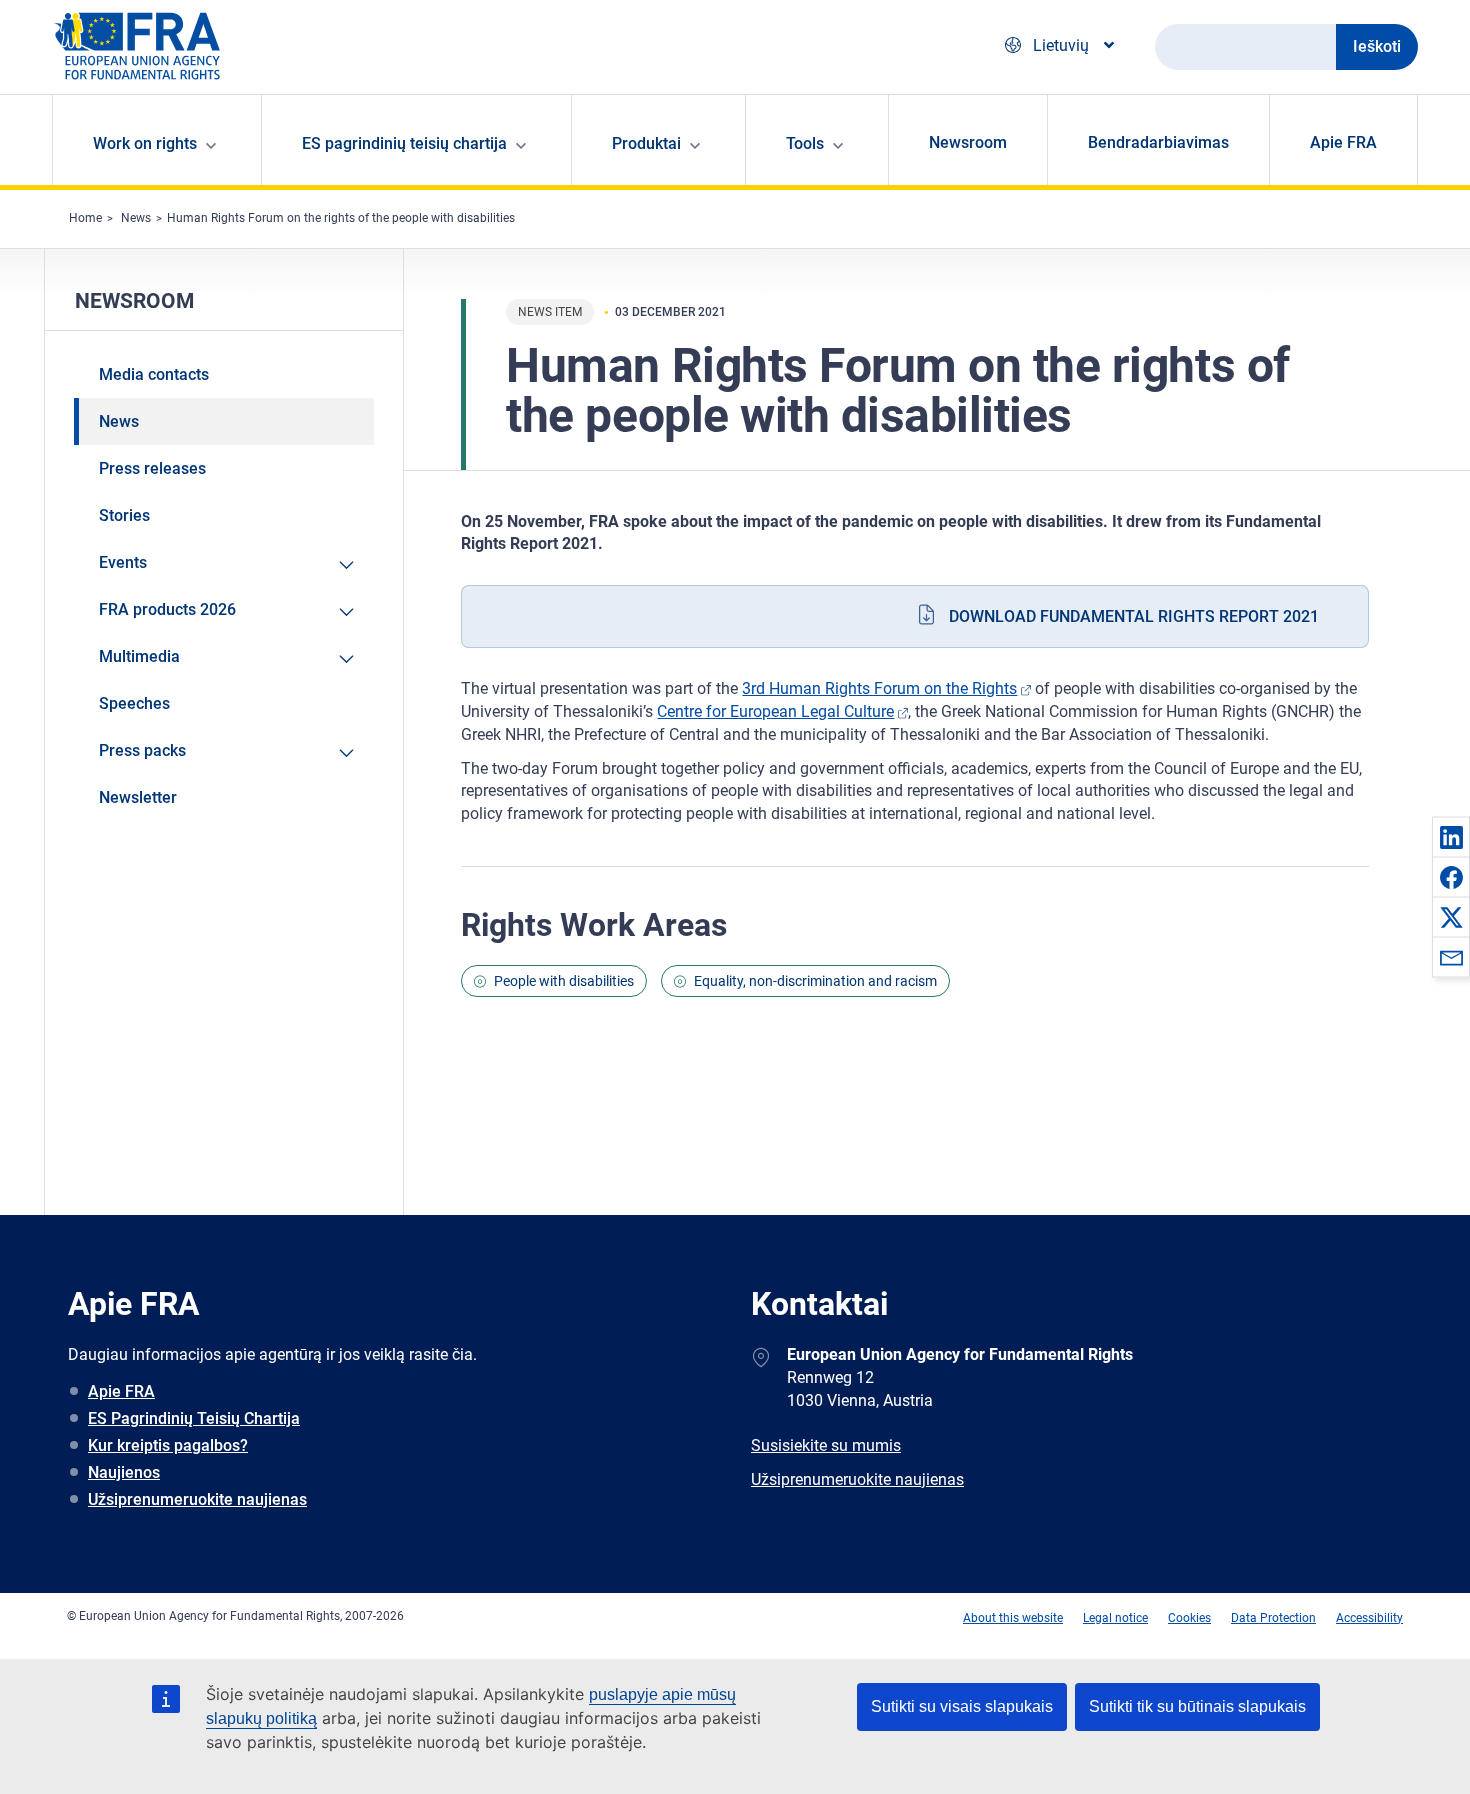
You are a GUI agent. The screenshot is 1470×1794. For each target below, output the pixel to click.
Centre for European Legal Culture (775, 711)
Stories (124, 515)
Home (85, 218)
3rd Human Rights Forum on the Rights (879, 688)
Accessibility (1369, 1618)
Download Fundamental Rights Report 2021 (1134, 616)
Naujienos (124, 1472)
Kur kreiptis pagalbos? (168, 1445)
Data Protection (1273, 1618)
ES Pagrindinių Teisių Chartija (194, 1418)
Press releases (152, 468)
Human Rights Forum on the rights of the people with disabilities (341, 218)
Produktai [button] (646, 143)
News (136, 218)
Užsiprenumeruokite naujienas (197, 1499)
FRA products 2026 (167, 609)
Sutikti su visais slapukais (962, 1706)
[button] (1451, 837)
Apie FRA (1343, 142)
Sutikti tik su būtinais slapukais (1197, 1706)
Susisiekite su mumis (826, 1445)
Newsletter (138, 797)
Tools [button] (805, 143)
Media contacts (154, 374)
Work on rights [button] (145, 143)
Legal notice (1115, 1618)
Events (123, 562)
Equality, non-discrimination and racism (815, 981)
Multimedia (139, 656)
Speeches (134, 703)
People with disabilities (564, 981)
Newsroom (968, 142)
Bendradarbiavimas (1158, 142)
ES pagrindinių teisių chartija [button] (404, 143)
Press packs (142, 750)
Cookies (1189, 1618)
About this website (1013, 1618)
